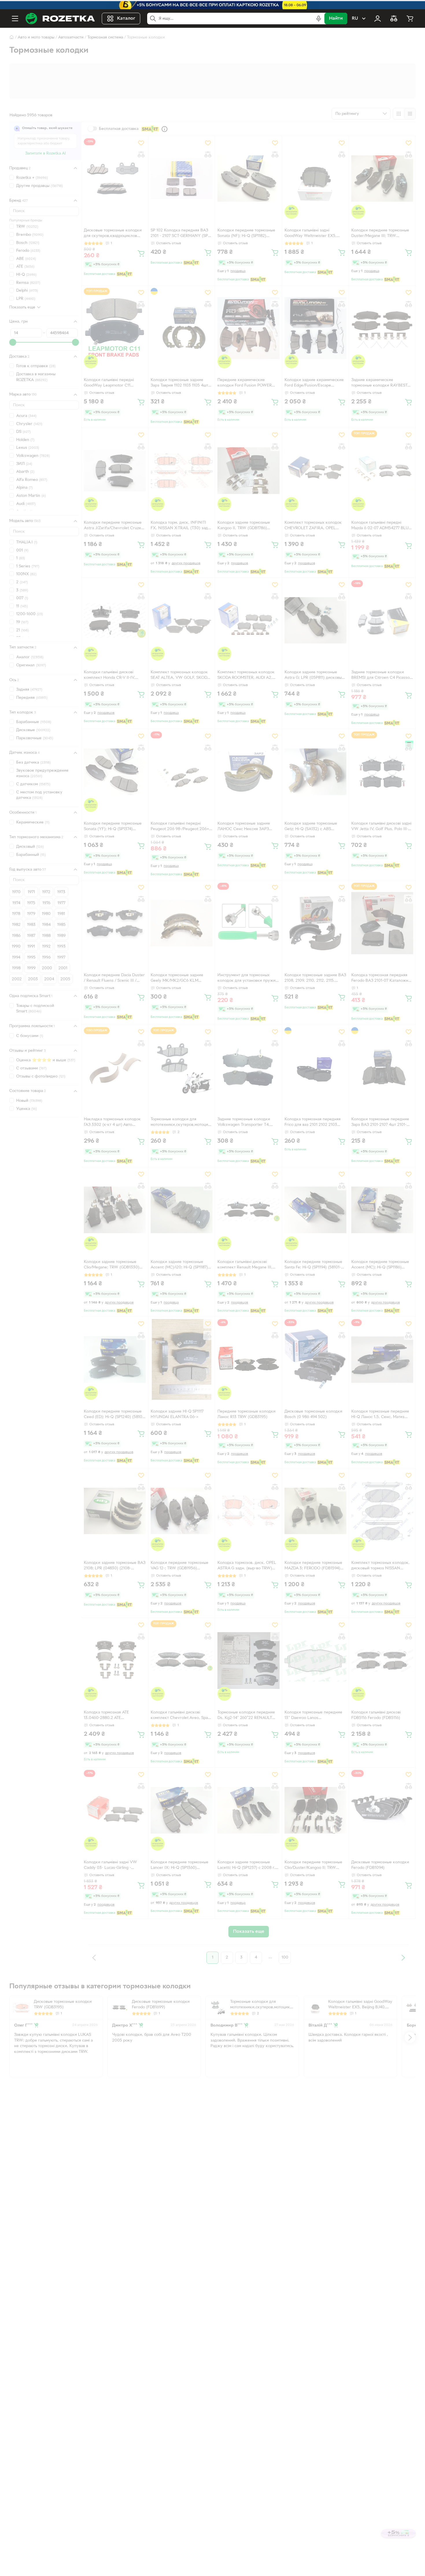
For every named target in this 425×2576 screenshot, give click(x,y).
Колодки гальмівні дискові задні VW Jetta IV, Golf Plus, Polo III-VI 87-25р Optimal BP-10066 (382, 827)
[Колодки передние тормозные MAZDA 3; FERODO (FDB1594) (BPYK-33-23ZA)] (315, 1511)
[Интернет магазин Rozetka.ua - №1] (60, 19)
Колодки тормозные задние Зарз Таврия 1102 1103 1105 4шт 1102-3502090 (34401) (179, 383)
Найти (336, 19)
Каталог (126, 19)
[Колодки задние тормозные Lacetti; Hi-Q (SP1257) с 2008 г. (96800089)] (248, 1810)
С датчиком (33, 784)
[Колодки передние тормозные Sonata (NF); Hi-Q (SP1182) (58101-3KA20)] (248, 179)
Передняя (32, 697)
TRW (27, 227)
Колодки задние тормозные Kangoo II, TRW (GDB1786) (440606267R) (244, 526)
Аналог (30, 657)
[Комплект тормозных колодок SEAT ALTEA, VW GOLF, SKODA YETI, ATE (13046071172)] (182, 620)
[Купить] (141, 253)
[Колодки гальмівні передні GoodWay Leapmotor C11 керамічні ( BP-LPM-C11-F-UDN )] (115, 328)
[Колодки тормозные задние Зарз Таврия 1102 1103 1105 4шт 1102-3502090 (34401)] (182, 328)
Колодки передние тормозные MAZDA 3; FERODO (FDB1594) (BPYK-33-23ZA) (313, 1566)
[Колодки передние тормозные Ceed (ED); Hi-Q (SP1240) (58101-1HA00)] (115, 1359)
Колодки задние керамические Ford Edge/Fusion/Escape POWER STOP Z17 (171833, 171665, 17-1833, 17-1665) (314, 383)
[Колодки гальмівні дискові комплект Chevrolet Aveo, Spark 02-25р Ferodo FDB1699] (182, 1661)
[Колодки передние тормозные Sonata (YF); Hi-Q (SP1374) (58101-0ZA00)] (115, 772)
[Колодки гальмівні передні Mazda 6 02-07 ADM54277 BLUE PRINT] (382, 470)
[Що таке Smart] (165, 129)
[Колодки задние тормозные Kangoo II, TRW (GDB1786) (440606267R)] (248, 470)
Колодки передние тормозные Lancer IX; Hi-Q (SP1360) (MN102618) (180, 1866)
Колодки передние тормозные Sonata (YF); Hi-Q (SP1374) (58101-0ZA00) (113, 827)
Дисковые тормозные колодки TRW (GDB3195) (63, 2005)
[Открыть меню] (15, 19)
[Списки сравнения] (394, 19)
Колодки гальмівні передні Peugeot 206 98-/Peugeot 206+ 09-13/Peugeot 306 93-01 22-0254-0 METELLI (180, 827)
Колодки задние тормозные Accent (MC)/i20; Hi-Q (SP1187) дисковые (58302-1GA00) (179, 1265)
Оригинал (31, 665)
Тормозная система (105, 37)
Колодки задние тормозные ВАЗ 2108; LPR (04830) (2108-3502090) (115, 1566)
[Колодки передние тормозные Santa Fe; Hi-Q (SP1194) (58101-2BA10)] (315, 1210)
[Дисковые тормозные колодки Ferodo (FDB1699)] (119, 2007)
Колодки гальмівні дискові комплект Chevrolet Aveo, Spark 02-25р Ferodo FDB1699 (181, 1716)
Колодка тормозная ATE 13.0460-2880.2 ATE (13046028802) (106, 1716)
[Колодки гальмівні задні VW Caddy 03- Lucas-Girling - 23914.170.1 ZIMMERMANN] (115, 1810)
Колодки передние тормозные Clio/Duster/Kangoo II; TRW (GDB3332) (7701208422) (313, 1866)
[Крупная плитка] (399, 114)
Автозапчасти (71, 37)
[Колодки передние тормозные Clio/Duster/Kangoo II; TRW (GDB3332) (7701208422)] (315, 1810)
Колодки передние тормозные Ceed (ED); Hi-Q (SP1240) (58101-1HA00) (114, 1415)
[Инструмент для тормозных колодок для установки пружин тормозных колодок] (248, 923)
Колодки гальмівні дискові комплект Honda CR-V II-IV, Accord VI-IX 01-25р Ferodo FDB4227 (110, 676)
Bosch (28, 243)
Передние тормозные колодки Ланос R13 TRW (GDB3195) (246, 1414)
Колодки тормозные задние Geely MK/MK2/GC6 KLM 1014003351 (177, 979)
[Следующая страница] (403, 1958)
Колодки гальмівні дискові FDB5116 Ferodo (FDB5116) (376, 1715)
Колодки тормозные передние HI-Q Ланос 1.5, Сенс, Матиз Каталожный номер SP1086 (380, 1415)
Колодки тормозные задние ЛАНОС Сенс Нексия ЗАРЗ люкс (244, 827)
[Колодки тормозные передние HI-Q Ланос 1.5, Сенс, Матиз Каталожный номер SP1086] (382, 1359)
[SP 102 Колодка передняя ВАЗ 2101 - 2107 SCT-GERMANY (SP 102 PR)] (182, 179)
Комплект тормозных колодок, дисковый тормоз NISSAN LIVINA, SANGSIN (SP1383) (380, 1566)
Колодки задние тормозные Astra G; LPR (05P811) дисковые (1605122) (314, 676)
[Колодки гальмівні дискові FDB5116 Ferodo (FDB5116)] (382, 1661)
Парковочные (35, 738)
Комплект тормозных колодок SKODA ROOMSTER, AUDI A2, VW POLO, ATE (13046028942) (246, 676)
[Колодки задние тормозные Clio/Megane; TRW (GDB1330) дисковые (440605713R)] (115, 1210)
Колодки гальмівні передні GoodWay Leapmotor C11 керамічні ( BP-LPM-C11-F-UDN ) (114, 383)
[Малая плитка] (410, 114)
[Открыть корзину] (410, 19)
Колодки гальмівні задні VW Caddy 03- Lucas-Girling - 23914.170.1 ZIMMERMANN (110, 1866)
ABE (26, 259)
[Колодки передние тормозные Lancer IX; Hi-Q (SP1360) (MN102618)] (182, 1810)
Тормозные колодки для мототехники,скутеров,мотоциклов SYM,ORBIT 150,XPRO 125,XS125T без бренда (181, 1123)
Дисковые (33, 730)
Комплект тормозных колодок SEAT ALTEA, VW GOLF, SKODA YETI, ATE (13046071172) (180, 676)
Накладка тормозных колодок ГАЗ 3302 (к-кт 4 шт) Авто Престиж (112, 1123)
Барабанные (34, 722)
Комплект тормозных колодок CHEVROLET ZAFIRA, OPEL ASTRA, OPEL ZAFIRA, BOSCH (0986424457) (313, 526)
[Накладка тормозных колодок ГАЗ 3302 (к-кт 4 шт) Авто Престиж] (115, 1067)
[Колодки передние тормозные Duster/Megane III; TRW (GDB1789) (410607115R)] (382, 179)
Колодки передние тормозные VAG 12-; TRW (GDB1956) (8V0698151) (180, 1566)
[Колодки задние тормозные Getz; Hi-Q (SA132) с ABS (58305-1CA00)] (315, 772)
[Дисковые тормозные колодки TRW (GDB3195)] (21, 2007)
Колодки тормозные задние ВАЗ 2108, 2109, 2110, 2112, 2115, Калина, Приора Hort (315, 979)
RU (355, 19)
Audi (26, 504)
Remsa (28, 283)
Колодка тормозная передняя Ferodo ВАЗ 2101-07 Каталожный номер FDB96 (382, 979)
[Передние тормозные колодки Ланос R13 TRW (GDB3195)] (248, 1359)
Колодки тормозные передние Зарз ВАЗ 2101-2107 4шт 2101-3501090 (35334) (380, 1123)
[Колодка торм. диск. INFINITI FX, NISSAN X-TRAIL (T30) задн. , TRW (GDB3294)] (182, 470)
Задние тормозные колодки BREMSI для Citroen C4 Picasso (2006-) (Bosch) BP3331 (380, 676)
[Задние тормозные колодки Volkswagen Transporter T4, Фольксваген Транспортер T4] (248, 1067)
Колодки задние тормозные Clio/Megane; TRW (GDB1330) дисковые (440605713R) (112, 1265)
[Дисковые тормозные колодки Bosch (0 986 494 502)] (315, 1359)
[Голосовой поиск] (319, 19)
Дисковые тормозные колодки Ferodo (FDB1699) (161, 2005)
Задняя (29, 690)
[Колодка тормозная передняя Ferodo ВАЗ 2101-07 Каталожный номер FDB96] (382, 923)
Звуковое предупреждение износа (42, 773)
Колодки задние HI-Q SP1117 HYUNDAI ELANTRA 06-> (177, 1414)
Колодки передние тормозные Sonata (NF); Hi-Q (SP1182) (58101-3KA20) (246, 234)
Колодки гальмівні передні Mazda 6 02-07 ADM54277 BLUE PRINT (381, 526)
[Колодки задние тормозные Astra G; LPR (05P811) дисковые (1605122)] (315, 620)
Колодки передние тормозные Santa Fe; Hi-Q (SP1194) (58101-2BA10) (313, 1265)
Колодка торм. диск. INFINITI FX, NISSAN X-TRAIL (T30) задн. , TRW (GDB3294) (181, 526)
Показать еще (22, 307)
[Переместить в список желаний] (141, 143)
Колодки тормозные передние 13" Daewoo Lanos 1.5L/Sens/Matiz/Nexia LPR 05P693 (313, 1716)
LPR (26, 298)
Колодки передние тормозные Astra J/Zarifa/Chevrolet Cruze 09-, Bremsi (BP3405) (113, 526)
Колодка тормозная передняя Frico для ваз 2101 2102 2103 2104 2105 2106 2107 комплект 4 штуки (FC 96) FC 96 (315, 1123)
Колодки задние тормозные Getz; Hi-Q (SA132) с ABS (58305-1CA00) (311, 827)
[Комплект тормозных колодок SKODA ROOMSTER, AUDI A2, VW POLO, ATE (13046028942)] (248, 620)
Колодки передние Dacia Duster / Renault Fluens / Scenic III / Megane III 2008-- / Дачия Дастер (114, 979)
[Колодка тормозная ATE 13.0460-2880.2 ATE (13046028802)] (115, 1661)
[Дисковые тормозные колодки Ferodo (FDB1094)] (382, 1810)
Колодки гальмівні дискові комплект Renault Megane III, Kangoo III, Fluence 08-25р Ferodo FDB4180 (245, 1265)
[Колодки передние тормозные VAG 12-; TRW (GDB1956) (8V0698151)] (182, 1511)
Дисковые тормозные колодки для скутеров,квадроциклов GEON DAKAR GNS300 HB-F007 (114, 234)
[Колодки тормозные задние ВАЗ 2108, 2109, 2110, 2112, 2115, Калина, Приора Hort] (315, 923)
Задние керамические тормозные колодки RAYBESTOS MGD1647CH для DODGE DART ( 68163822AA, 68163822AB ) (382, 383)
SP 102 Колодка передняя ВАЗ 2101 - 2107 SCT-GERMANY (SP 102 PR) (179, 234)
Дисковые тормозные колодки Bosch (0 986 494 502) (313, 1414)
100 (285, 1958)
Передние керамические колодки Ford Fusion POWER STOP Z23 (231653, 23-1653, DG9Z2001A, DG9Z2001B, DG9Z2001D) (245, 383)
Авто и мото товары (36, 37)
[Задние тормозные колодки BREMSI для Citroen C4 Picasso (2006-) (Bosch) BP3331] (382, 620)
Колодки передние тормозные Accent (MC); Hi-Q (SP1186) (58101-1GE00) (380, 1265)
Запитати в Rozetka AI (46, 153)
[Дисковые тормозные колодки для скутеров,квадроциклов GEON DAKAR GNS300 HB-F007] (115, 179)
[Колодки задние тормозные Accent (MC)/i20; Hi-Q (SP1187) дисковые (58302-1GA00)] (182, 1210)
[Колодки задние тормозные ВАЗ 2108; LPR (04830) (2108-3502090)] (115, 1511)
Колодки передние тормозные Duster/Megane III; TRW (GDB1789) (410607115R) (380, 234)
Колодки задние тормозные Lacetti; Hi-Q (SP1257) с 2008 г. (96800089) (246, 1866)
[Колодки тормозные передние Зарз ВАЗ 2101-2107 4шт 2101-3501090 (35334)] (382, 1067)
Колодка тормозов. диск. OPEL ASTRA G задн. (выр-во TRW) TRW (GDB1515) (247, 1566)
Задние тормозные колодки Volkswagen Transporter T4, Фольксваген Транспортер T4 (245, 1123)
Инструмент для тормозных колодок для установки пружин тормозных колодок (248, 979)
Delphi (27, 291)
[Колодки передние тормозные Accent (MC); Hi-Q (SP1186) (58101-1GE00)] (382, 1210)
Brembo (30, 235)
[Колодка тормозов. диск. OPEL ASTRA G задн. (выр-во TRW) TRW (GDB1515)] (248, 1511)
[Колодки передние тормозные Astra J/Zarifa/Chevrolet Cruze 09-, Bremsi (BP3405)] (115, 470)
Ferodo (28, 251)
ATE (25, 267)
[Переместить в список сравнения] (141, 155)
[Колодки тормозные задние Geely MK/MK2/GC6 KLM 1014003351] (182, 923)
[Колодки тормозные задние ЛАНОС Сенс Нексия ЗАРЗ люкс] (248, 772)
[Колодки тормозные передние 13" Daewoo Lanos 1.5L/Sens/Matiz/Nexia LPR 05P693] (315, 1661)
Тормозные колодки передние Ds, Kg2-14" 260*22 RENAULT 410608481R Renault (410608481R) (246, 1716)
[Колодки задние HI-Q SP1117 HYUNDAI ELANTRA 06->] (182, 1359)
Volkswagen (33, 456)
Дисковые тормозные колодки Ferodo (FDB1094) (380, 1865)
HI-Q (26, 275)
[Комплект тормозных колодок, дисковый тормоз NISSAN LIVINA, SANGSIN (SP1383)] (382, 1511)
